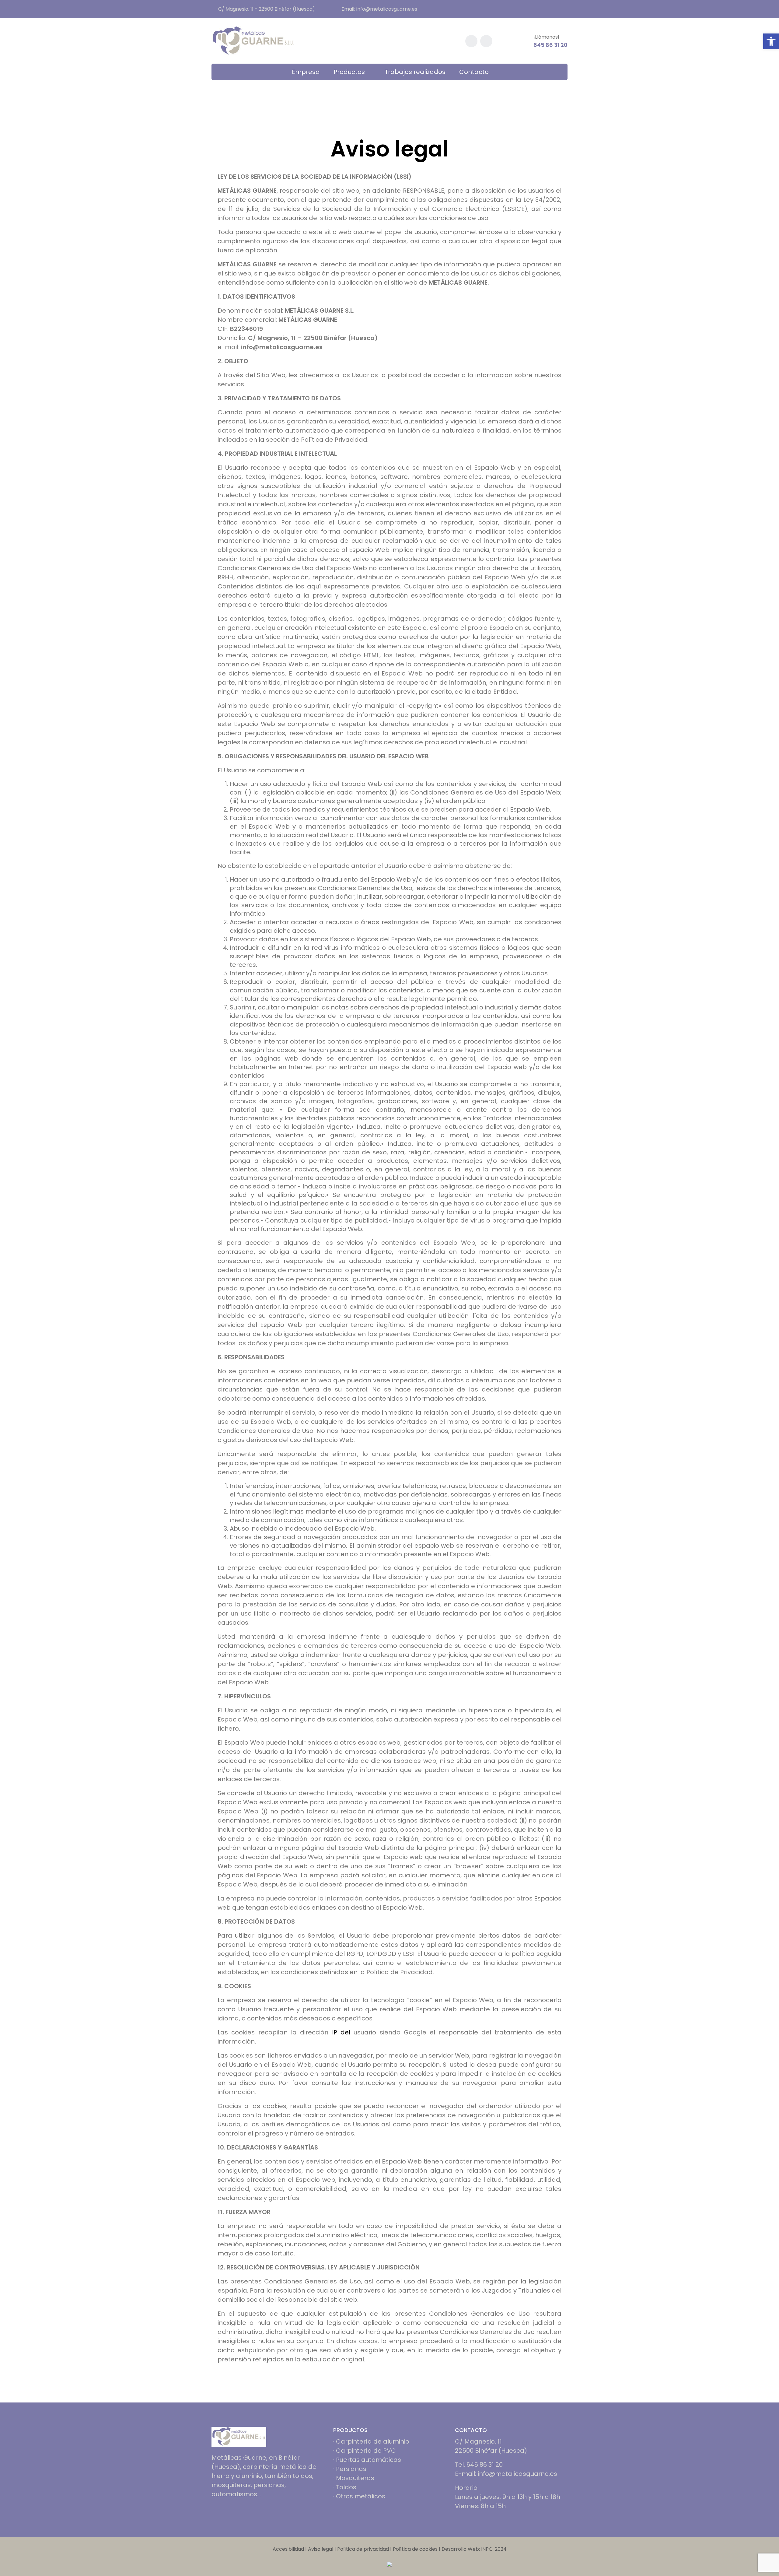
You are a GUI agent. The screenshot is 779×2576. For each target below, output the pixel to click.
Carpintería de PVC (366, 2451)
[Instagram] (227, 2513)
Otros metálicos (361, 2496)
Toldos (346, 2487)
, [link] (561, 619)
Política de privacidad (363, 2549)
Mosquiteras (355, 2478)
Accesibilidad (288, 2549)
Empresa (306, 72)
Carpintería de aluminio (373, 2441)
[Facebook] (214, 2513)
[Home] (239, 2436)
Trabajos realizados (415, 72)
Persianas (351, 2469)
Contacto (474, 72)
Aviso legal (321, 2549)
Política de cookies (415, 2549)
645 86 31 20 (550, 45)
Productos (349, 72)
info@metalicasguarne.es (387, 9)
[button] (771, 41)
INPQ (487, 2549)
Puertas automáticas (369, 2460)
